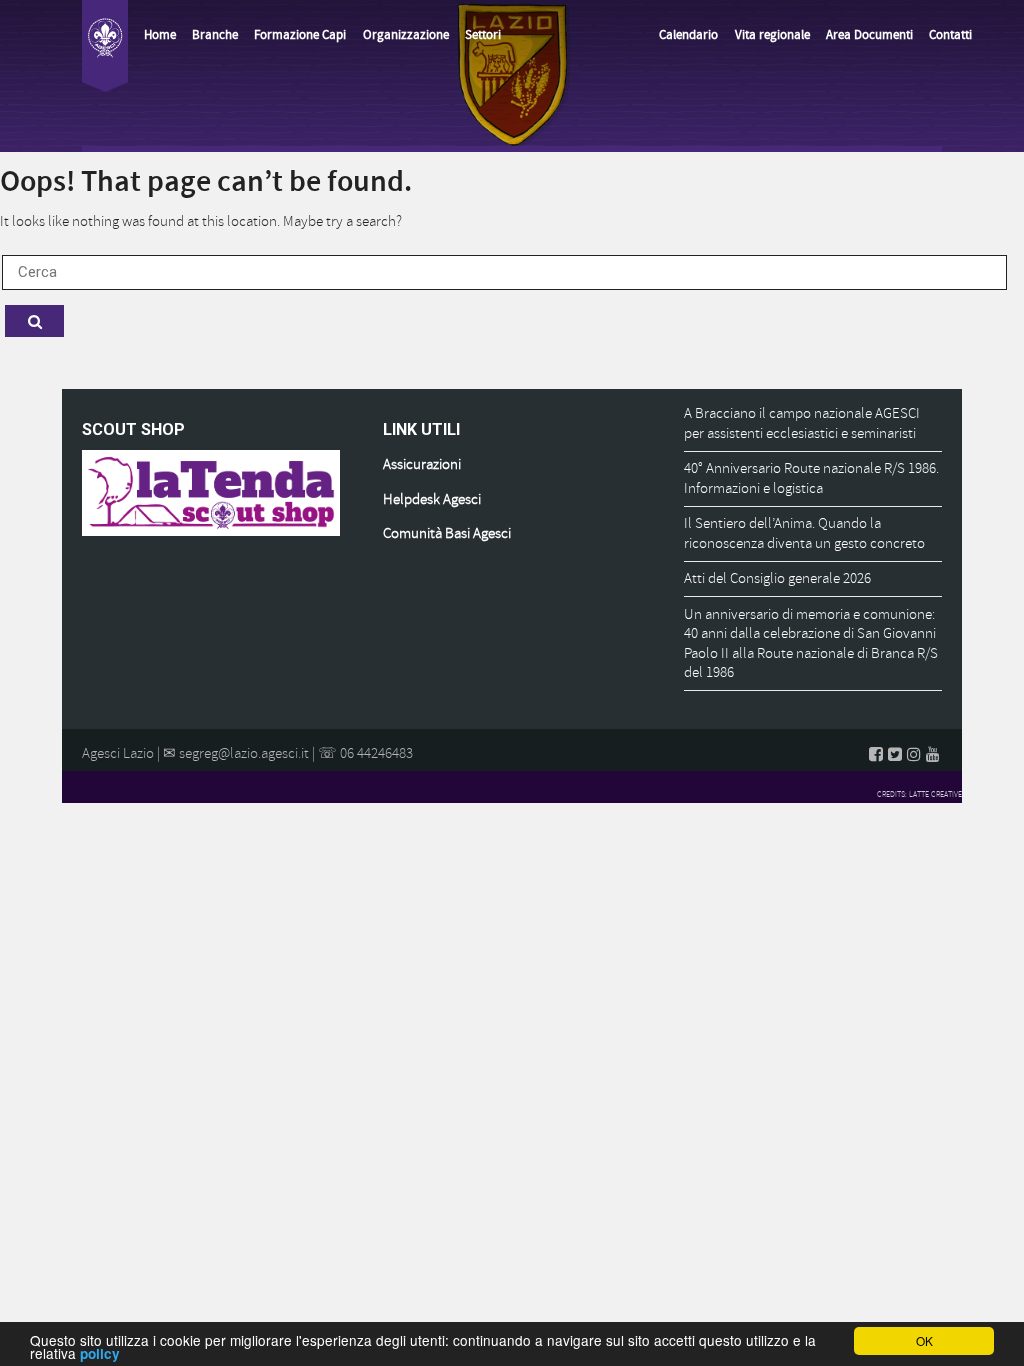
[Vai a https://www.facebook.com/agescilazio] (876, 754)
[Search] (34, 321)
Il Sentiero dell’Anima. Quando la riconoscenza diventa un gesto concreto (804, 533)
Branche (215, 35)
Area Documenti (869, 35)
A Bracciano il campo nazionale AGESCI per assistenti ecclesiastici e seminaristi (802, 423)
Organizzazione (406, 35)
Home (160, 35)
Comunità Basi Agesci (447, 533)
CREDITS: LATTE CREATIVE (919, 794)
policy (100, 1353)
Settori (483, 35)
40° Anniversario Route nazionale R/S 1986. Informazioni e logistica (811, 478)
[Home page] (105, 46)
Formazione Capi (300, 35)
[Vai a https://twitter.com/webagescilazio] (895, 754)
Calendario (688, 35)
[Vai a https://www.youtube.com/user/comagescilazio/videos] (933, 754)
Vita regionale (772, 35)
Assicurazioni (422, 464)
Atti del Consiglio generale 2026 (777, 578)
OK (924, 1340)
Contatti (950, 35)
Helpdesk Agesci (432, 499)
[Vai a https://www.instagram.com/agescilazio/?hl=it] (914, 754)
